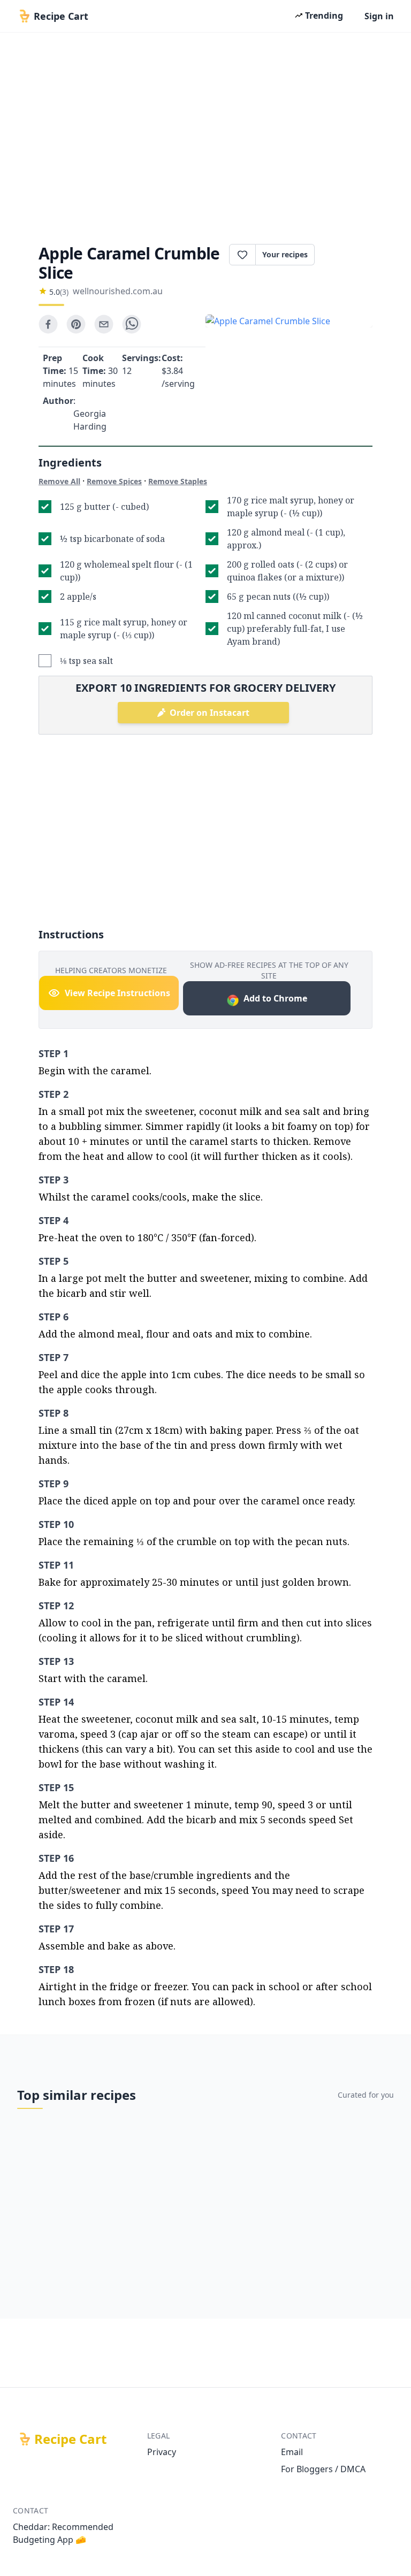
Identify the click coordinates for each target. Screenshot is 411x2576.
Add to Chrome (275, 998)
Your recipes (285, 254)
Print (349, 255)
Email (292, 2452)
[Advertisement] (205, 135)
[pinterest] (76, 324)
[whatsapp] (132, 324)
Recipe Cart (70, 2439)
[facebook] (48, 324)
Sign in (379, 16)
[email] (104, 324)
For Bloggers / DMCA (323, 2469)
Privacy (162, 2452)
